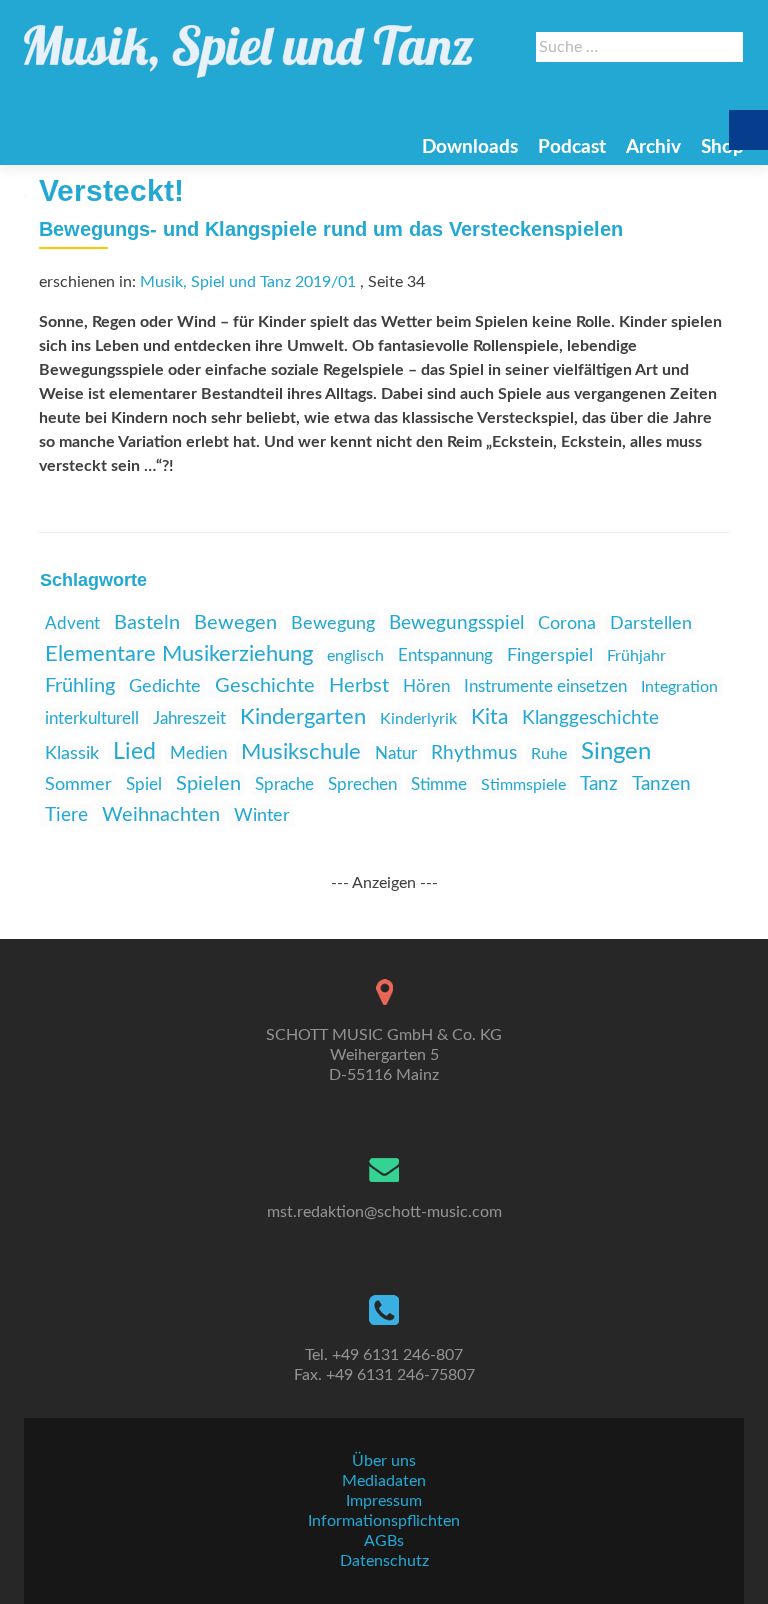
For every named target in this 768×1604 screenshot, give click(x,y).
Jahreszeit (189, 718)
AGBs (384, 1541)
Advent (72, 623)
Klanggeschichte (590, 718)
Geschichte (265, 686)
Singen (616, 752)
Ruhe (549, 754)
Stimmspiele (523, 785)
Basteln (147, 623)
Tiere (66, 815)
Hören (426, 686)
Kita (489, 717)
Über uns (384, 1461)
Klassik (72, 754)
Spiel (144, 784)
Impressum (384, 1501)
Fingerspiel (550, 656)
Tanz (599, 784)
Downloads (470, 147)
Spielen (208, 784)
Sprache (284, 784)
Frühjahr (636, 656)
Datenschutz (384, 1561)
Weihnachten (161, 815)
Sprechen (362, 784)
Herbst (359, 686)
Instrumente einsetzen (545, 686)
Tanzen (661, 784)
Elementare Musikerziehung (179, 654)
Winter (262, 815)
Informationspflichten (384, 1521)
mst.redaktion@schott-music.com (384, 1212)
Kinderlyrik (418, 719)
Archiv (653, 147)
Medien (198, 753)
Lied (134, 752)
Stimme (439, 784)
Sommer (78, 784)
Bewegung (333, 624)
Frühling (80, 686)
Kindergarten (303, 717)
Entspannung (445, 655)
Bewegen (235, 623)
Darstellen (651, 624)
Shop (722, 147)
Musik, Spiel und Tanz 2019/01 (248, 282)
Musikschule (301, 752)
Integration (679, 687)
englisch (355, 656)
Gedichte (165, 686)
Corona (567, 623)
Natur (396, 753)
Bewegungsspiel (456, 623)
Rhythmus (474, 753)
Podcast (572, 147)
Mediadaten (384, 1481)
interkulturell (92, 718)
